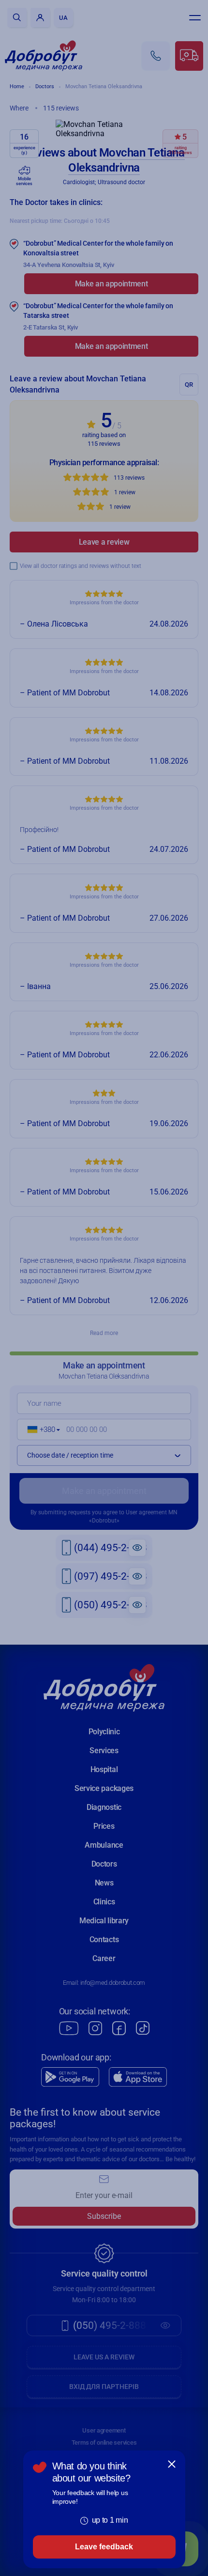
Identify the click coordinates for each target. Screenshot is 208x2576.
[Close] (172, 2464)
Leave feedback (104, 2547)
